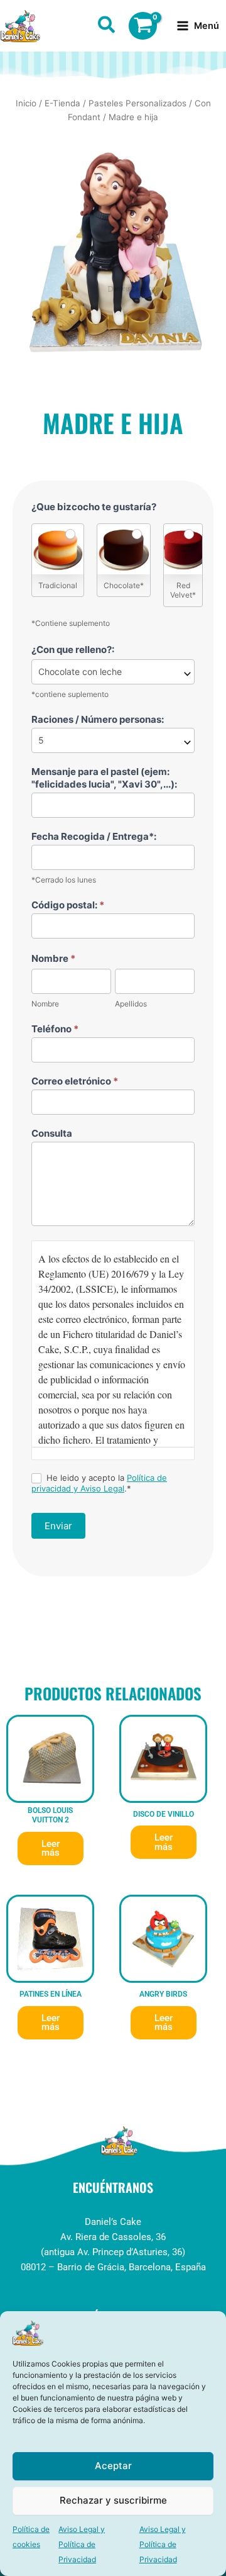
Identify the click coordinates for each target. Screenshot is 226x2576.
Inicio (26, 103)
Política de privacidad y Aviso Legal (99, 1483)
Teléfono (55, 1029)
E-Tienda (62, 103)
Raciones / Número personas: (98, 719)
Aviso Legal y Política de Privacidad (82, 2544)
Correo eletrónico (75, 1081)
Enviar (58, 1526)
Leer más (51, 1848)
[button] (107, 27)
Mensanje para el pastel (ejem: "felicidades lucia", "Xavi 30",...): (104, 778)
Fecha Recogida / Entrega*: (94, 836)
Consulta (52, 1133)
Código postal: (68, 905)
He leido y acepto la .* (99, 1483)
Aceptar (113, 2466)
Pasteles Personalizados (137, 103)
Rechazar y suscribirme (113, 2500)
